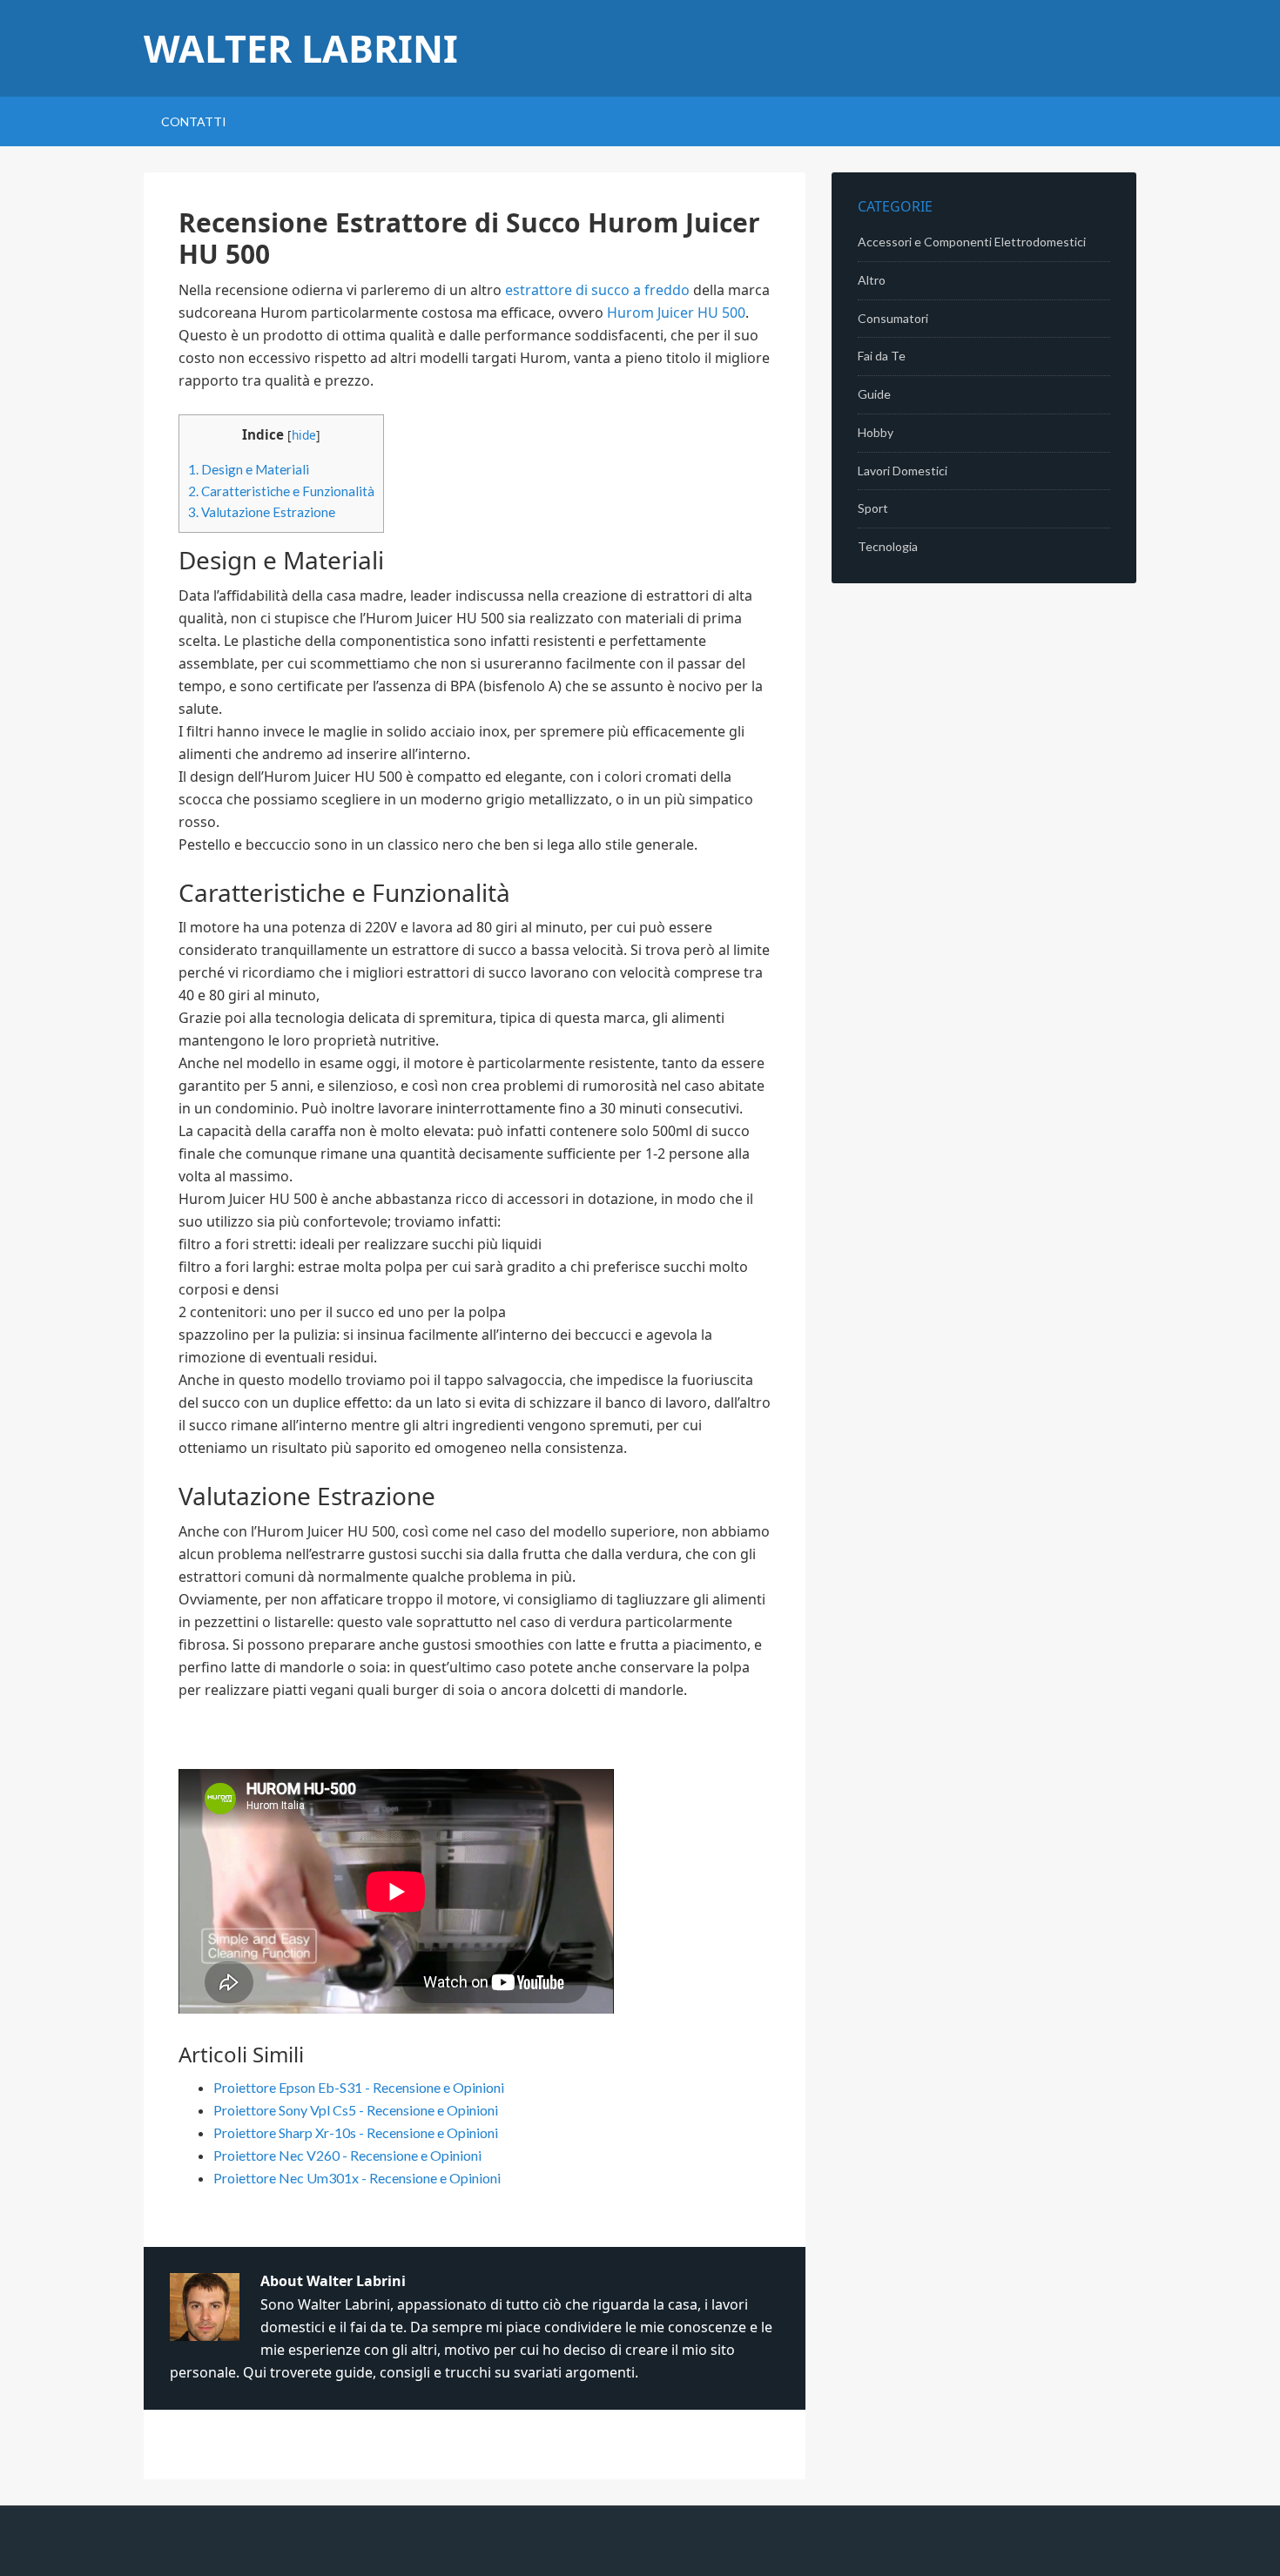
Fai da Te (882, 356)
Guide (874, 394)
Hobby (876, 432)
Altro (872, 280)
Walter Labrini (301, 48)
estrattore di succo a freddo (597, 290)
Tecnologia (888, 546)
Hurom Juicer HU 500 (676, 313)
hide (304, 435)
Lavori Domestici (903, 471)
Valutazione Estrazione (262, 512)
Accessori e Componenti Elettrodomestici (972, 242)
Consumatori (893, 318)
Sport (873, 508)
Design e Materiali (249, 469)
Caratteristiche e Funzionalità (281, 491)
